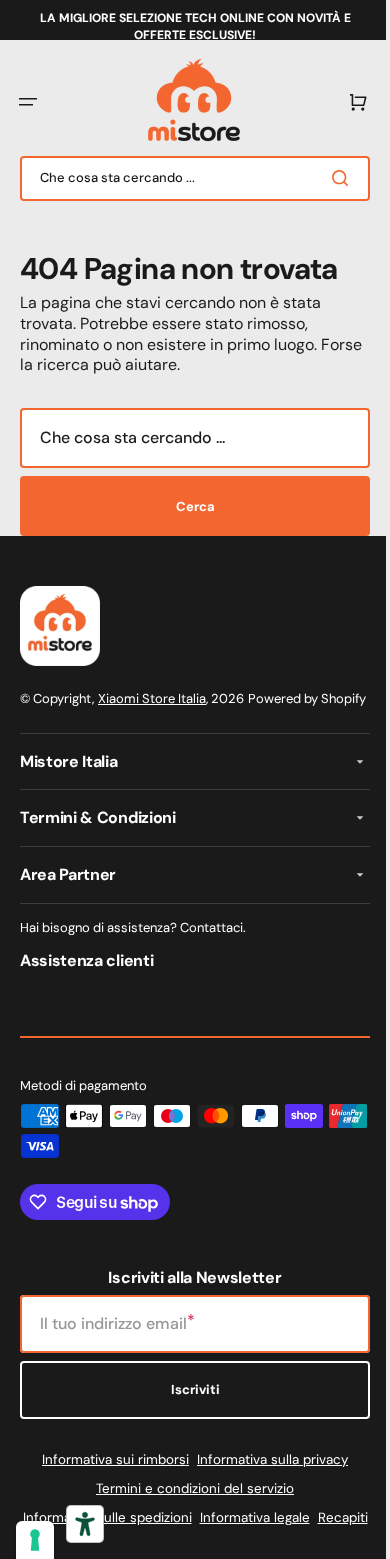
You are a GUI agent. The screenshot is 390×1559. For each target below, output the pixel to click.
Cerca (187, 506)
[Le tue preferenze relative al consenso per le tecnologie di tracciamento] (35, 1540)
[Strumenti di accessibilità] (85, 1524)
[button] (28, 102)
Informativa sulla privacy (265, 1479)
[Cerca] (329, 178)
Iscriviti (187, 1410)
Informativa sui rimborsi (108, 1479)
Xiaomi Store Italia (152, 698)
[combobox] (187, 178)
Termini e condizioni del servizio (188, 1508)
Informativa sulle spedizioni (128, 1537)
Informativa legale (276, 1537)
